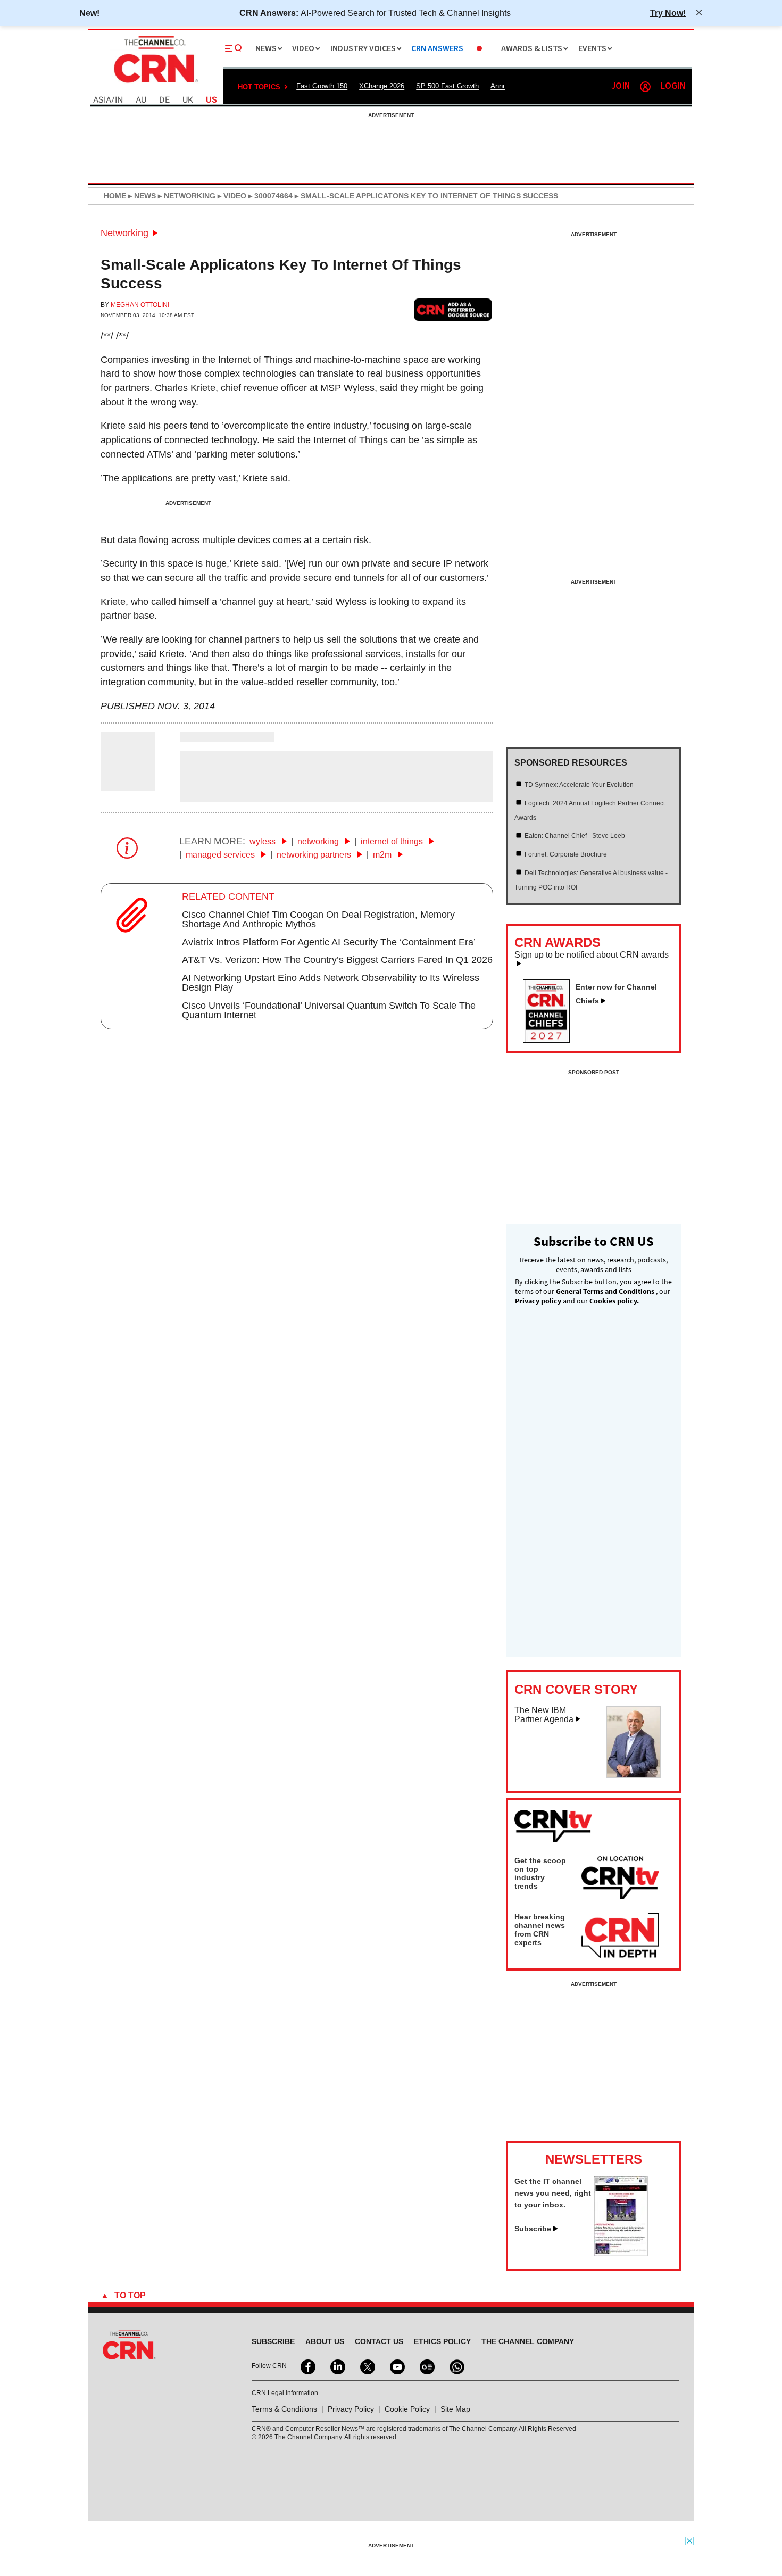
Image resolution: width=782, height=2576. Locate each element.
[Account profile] (645, 87)
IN (119, 100)
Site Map (455, 2409)
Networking (124, 233)
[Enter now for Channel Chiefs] (551, 1040)
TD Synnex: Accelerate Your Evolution (579, 785)
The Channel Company (528, 2341)
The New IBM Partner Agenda (544, 1715)
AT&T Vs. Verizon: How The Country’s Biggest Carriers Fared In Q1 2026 (337, 960)
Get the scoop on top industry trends (540, 1873)
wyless (264, 841)
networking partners (315, 855)
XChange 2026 (382, 86)
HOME (115, 196)
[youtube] (396, 2366)
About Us (325, 2341)
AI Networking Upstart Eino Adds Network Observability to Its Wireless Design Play (331, 983)
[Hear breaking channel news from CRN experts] (620, 1936)
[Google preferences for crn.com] (453, 309)
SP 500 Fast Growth (447, 86)
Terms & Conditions (284, 2409)
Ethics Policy (442, 2341)
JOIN (621, 86)
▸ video (231, 196)
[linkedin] (337, 2366)
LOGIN (673, 86)
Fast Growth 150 (322, 86)
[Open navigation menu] (234, 48)
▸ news (141, 196)
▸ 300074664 (269, 196)
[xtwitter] (367, 2366)
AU (141, 100)
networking (319, 841)
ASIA (102, 100)
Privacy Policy (351, 2409)
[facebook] (307, 2366)
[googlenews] (426, 2366)
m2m (383, 855)
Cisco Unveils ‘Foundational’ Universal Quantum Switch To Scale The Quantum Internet (329, 1010)
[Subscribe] (621, 2253)
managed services (221, 855)
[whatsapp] (456, 2366)
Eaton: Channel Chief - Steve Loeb (575, 836)
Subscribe (533, 2229)
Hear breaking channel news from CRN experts (540, 1930)
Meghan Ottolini (140, 305)
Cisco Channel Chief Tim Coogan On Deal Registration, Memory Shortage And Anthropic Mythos (318, 919)
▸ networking (186, 196)
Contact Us (379, 2341)
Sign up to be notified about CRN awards (592, 955)
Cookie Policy (407, 2409)
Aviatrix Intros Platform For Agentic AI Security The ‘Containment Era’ (329, 942)
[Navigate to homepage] (155, 84)
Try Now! (668, 13)
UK (188, 100)
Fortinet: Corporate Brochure (566, 854)
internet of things (393, 841)
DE (164, 100)
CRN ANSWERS (437, 49)
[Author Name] (128, 783)
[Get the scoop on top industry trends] (620, 1880)
